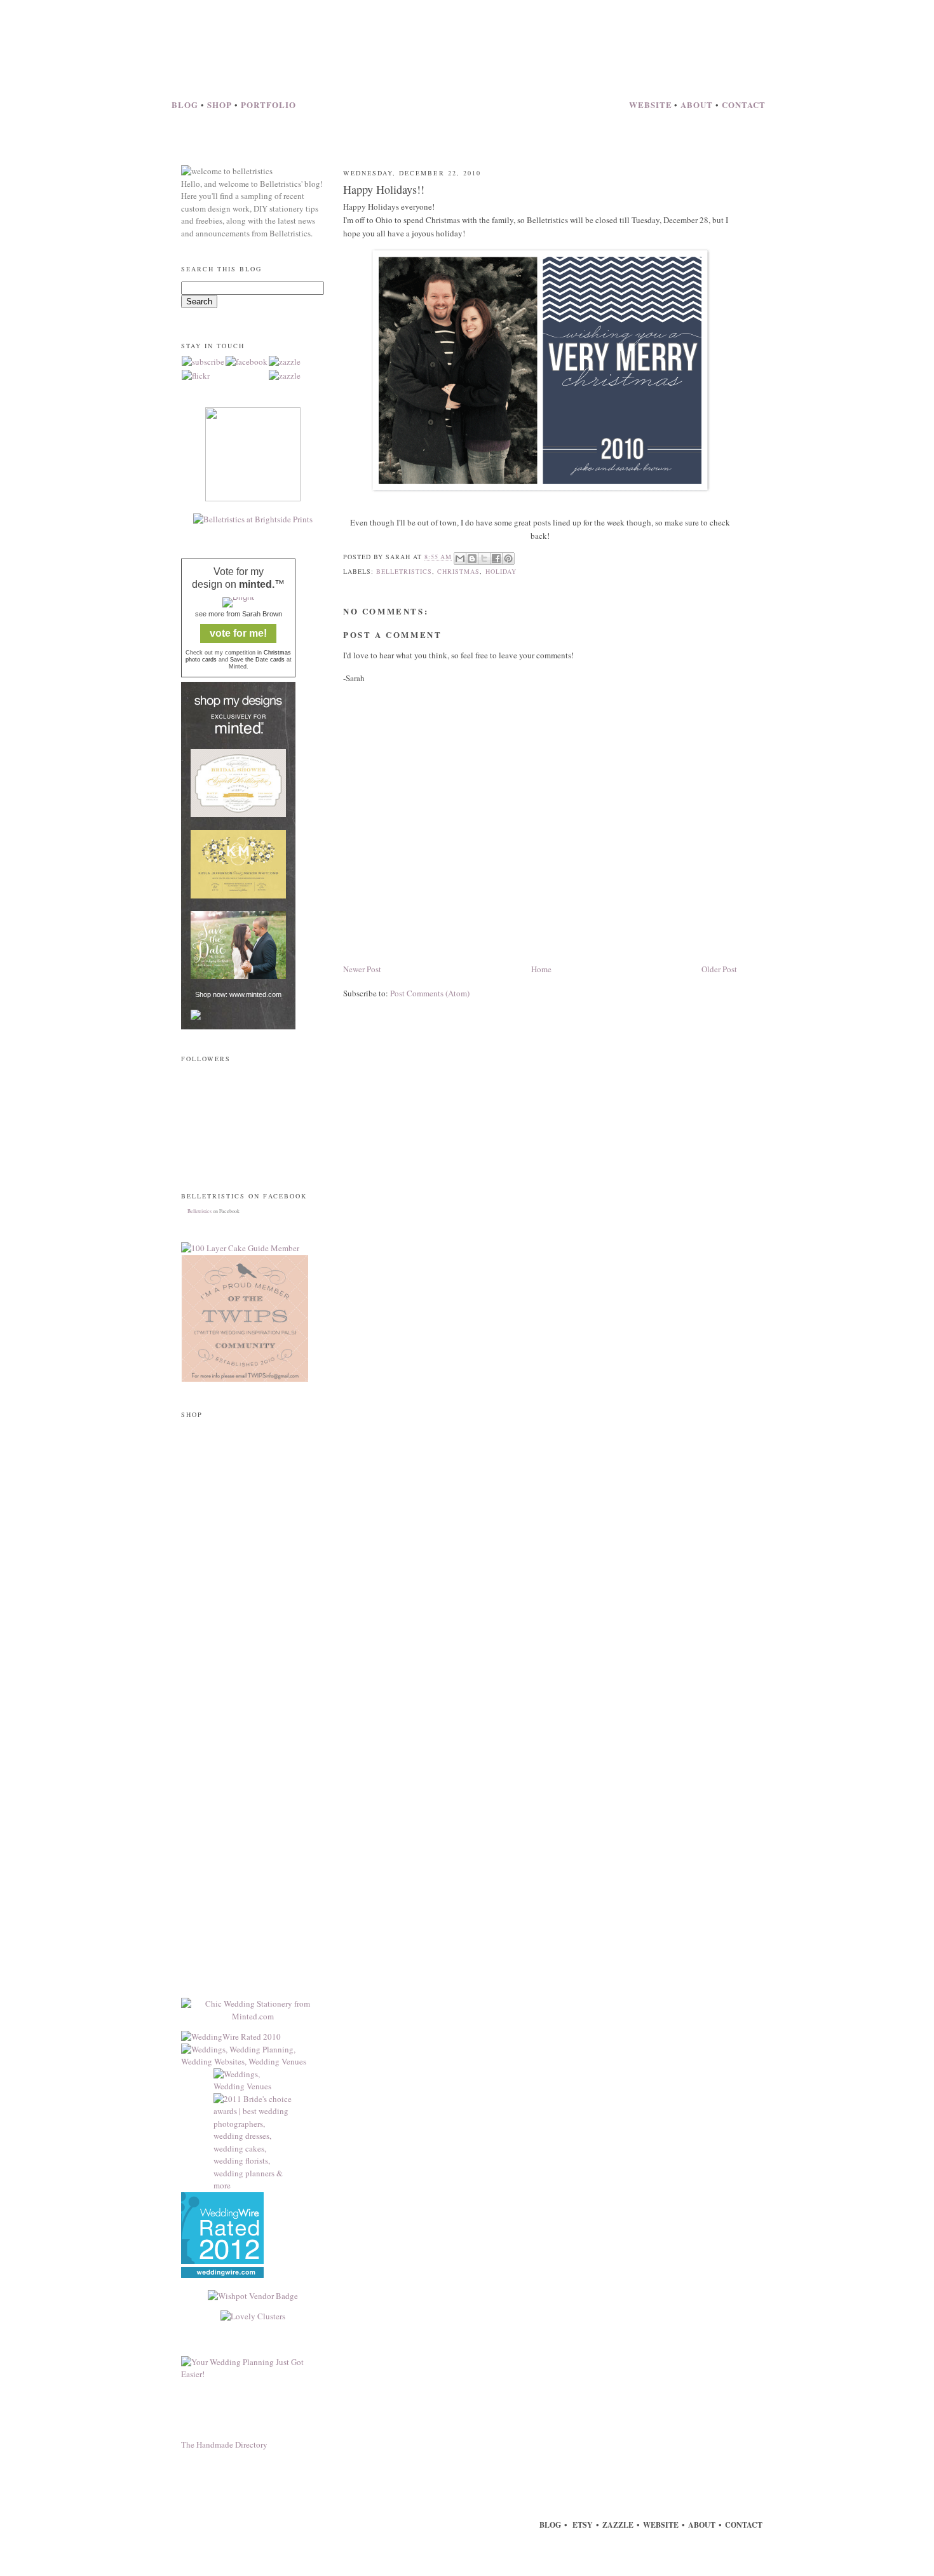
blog (186, 105)
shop (221, 105)
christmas (458, 571)
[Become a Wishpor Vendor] (253, 2296)
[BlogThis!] (472, 559)
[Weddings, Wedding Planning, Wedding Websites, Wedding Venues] (253, 2061)
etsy (582, 2525)
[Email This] (460, 559)
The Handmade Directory (224, 2444)
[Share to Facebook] (496, 559)
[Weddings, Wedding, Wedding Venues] (222, 2275)
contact (744, 105)
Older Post (719, 969)
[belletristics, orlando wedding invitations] (231, 2037)
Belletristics (200, 1211)
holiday (501, 571)
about (698, 105)
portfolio (268, 105)
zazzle (618, 2525)
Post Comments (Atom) (430, 993)
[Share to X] (484, 559)
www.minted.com (255, 994)
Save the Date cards (257, 660)
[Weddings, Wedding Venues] (253, 2081)
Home (541, 969)
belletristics (404, 571)
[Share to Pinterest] (508, 559)
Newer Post (362, 969)
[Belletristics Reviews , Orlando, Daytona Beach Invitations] (222, 2261)
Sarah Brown (262, 614)
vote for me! (238, 633)
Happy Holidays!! (384, 189)
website (651, 105)
